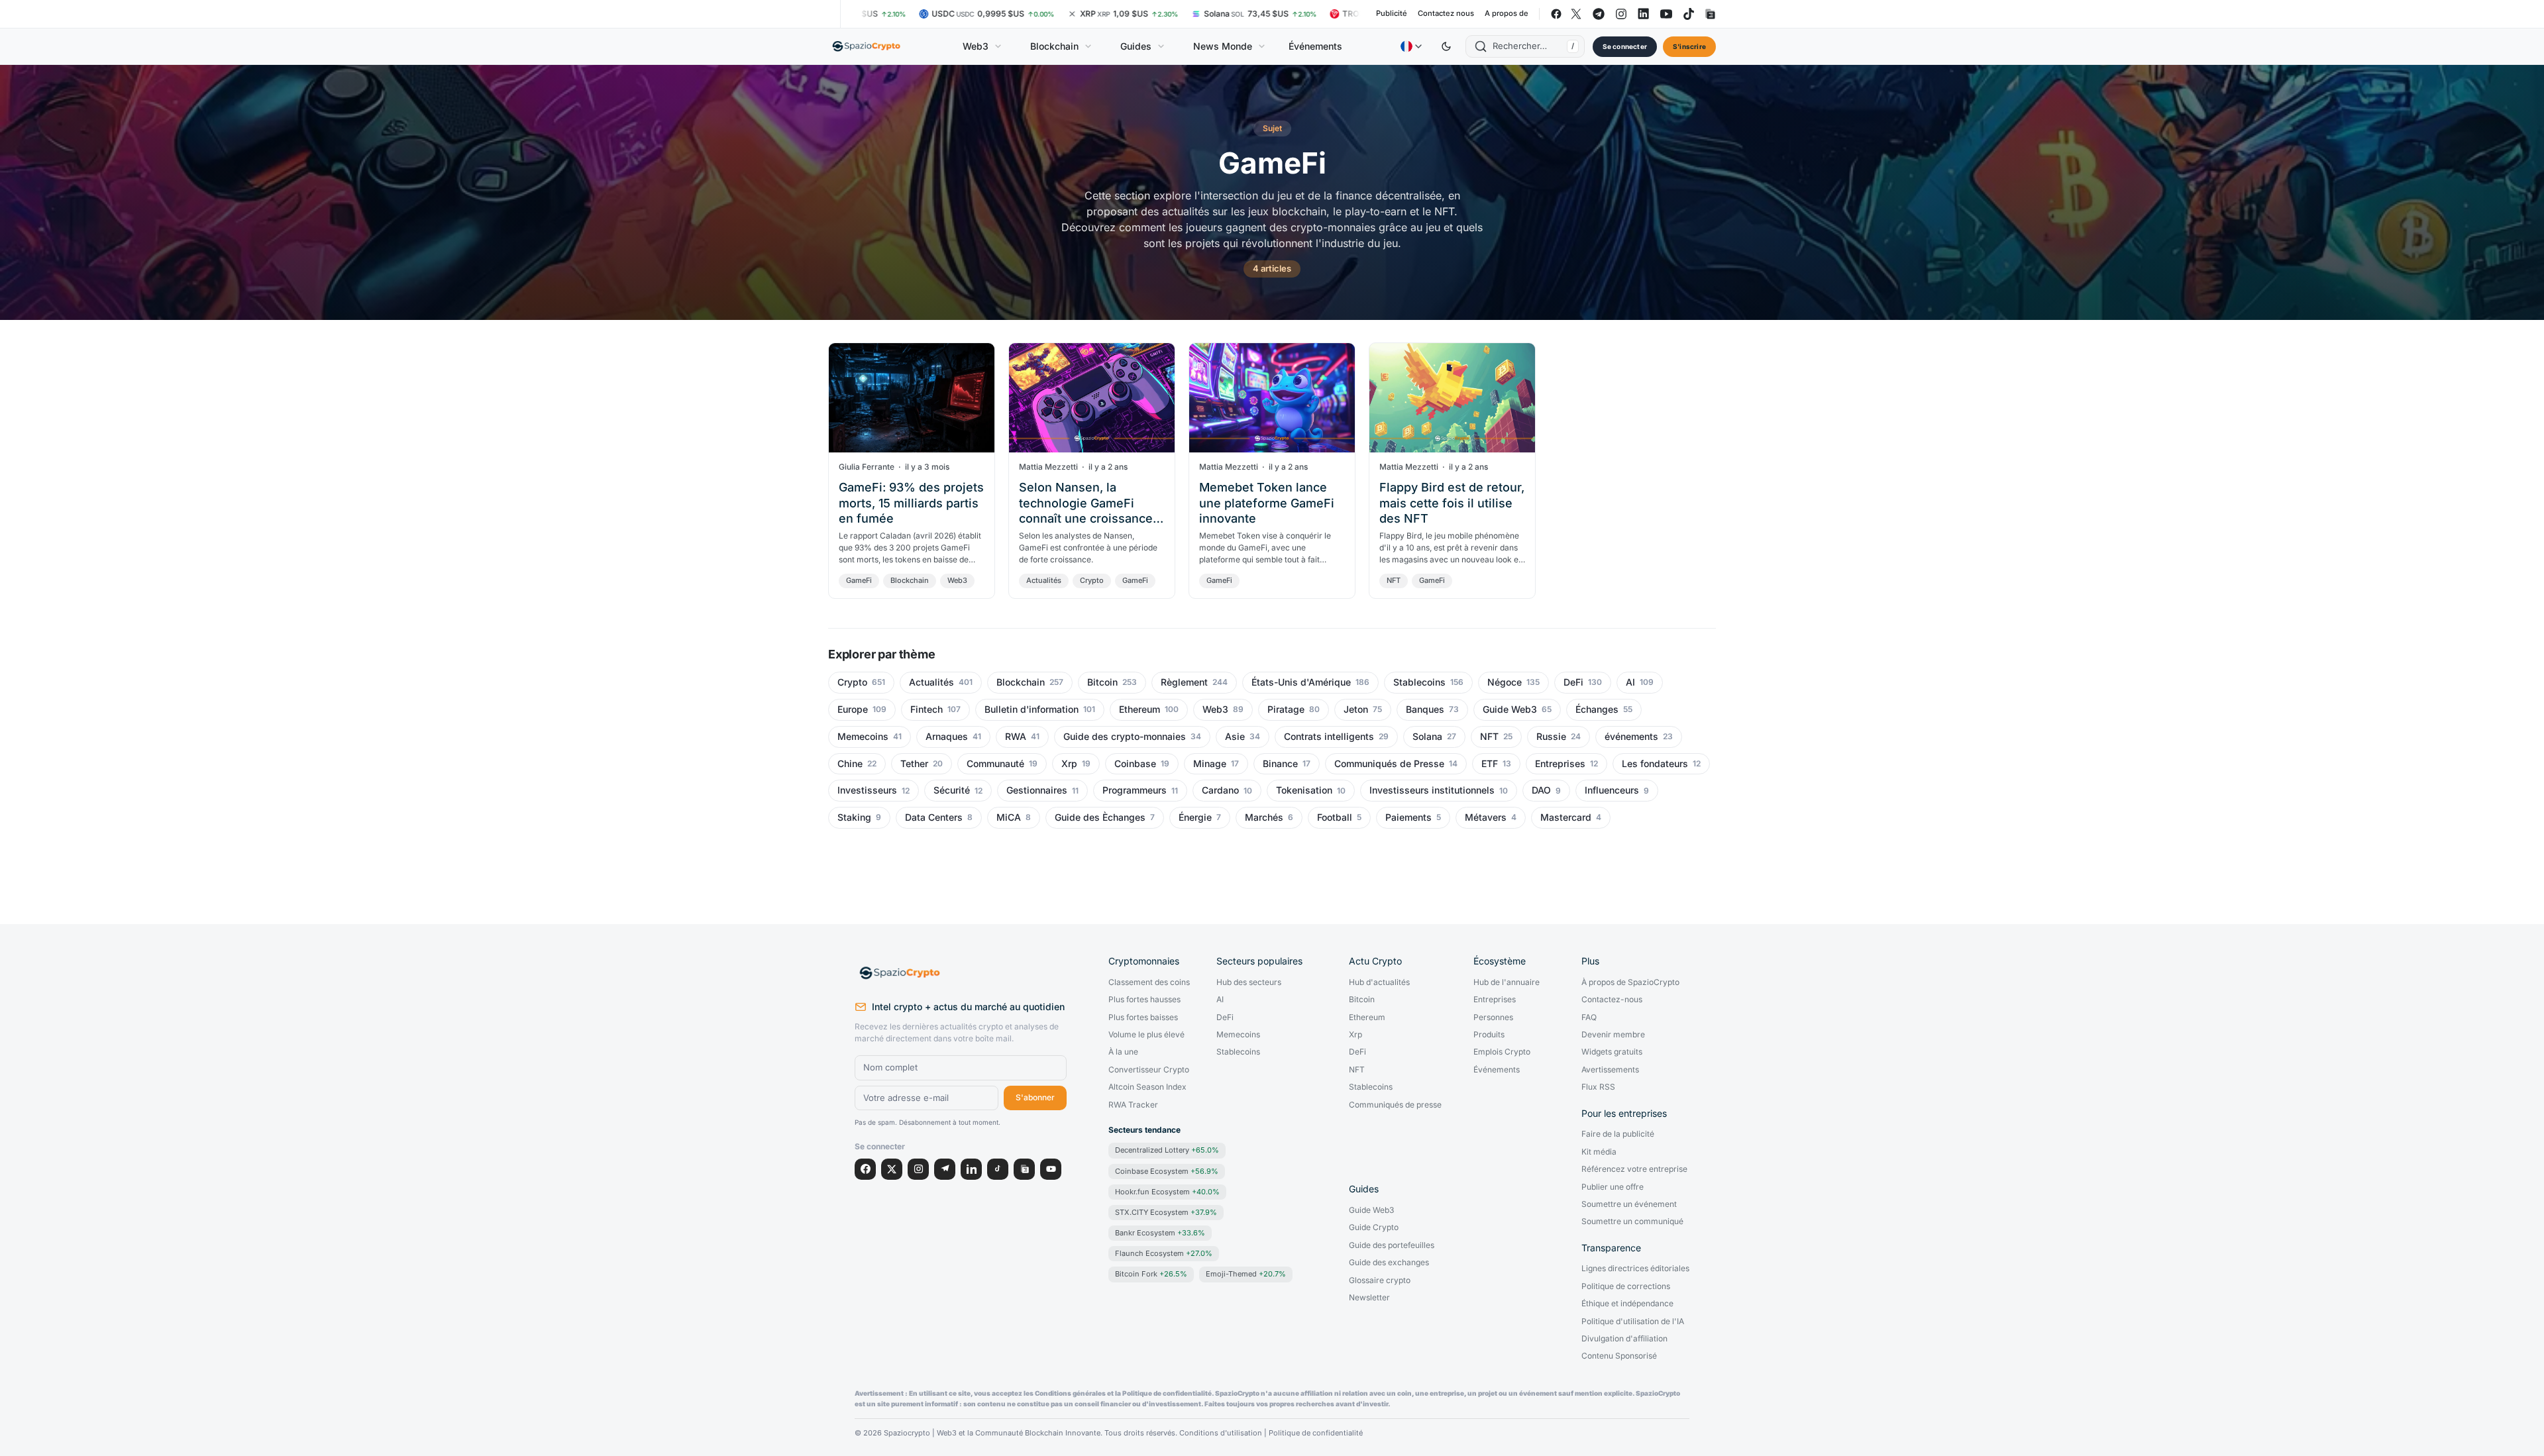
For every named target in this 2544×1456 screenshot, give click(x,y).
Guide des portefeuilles (1392, 1245)
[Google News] (1024, 1169)
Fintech (927, 709)
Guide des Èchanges (1100, 817)
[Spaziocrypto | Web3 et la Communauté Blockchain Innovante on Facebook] (1556, 14)
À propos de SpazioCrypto (1630, 982)
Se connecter (1625, 46)
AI (1630, 682)
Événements (1315, 46)
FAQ (1589, 1017)
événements (1631, 737)
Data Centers (934, 817)
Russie (1551, 737)
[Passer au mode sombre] (1446, 46)
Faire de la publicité (1618, 1134)
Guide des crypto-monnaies (1125, 737)
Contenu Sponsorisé (1619, 1356)
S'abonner (1035, 1097)
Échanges (1597, 709)
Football (1335, 817)
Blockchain (1054, 46)
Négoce (1505, 682)
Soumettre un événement (1629, 1204)
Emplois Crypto (1502, 1052)
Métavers (1486, 817)
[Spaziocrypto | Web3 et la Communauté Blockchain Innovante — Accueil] (867, 46)
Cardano (1220, 790)
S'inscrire (1689, 46)
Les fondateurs (1655, 764)
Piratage (1286, 709)
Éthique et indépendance (1627, 1304)
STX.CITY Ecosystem (1166, 1212)
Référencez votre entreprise (1634, 1169)
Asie (1235, 737)
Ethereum (1139, 709)
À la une (1123, 1052)
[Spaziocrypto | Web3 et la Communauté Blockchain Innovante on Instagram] (1621, 14)
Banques (1425, 709)
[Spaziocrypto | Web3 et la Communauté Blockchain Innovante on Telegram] (1599, 14)
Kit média (1599, 1152)
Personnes (1493, 1017)
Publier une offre (1613, 1187)
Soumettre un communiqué (1632, 1222)
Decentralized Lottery (1167, 1150)
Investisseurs (867, 790)
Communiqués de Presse (1389, 764)
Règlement (1184, 682)
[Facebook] (865, 1169)
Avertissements (1610, 1070)
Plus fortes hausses (1144, 1000)
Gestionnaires (1037, 790)
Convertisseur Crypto (1149, 1070)
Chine (850, 764)
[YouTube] (1051, 1169)
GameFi (859, 580)
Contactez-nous (1612, 1000)
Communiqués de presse (1395, 1105)
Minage (1210, 764)
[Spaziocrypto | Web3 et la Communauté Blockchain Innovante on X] (1576, 14)
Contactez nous (1446, 14)
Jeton (1356, 709)
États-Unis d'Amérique (1301, 682)
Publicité (1392, 14)
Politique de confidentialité (1316, 1433)
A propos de (1507, 14)
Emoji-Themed (1246, 1274)
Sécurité (952, 790)
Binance (1280, 764)
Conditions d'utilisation (1221, 1433)
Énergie (1195, 817)
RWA (1016, 737)
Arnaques (947, 737)
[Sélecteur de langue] (1411, 46)
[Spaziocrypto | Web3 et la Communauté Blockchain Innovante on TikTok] (1689, 14)
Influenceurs (1612, 790)
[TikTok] (998, 1169)
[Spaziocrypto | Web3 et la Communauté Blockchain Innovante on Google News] (1709, 14)
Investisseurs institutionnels (1432, 790)
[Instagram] (918, 1169)
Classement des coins (1149, 982)
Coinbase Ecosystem (1167, 1171)
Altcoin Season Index (1147, 1087)
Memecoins (863, 737)
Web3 (976, 46)
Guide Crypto (1374, 1227)
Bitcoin (1102, 682)
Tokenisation (1304, 790)
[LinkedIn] (971, 1169)
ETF (1490, 764)
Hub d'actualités (1379, 982)
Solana (1427, 737)
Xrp (1069, 764)
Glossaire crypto (1380, 1280)
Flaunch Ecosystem (1164, 1253)
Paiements (1408, 817)
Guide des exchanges (1389, 1263)
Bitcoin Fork (1151, 1274)
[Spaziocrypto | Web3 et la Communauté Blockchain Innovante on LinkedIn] (1644, 14)
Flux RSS (1598, 1087)
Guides (1136, 46)
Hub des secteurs (1249, 982)
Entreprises (1560, 764)
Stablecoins (1419, 682)
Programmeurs (1135, 790)
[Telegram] (945, 1169)
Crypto (1092, 580)
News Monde (1223, 46)
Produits (1489, 1035)
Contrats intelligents (1329, 737)
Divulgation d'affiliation (1624, 1339)
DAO (1541, 790)
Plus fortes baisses (1143, 1017)
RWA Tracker (1133, 1105)
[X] (892, 1169)
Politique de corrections (1626, 1286)
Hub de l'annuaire (1507, 982)
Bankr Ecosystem (1160, 1233)
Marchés (1264, 817)
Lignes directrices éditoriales (1635, 1269)
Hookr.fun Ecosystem (1167, 1192)
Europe (853, 709)
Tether (914, 764)
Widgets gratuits (1612, 1052)
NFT (1394, 580)
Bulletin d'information (1032, 709)
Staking (854, 817)
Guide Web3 (1510, 709)
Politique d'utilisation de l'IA (1633, 1322)
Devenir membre (1613, 1035)
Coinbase (1135, 764)
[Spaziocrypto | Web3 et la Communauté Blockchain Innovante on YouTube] (1666, 14)
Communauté (995, 764)
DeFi (1573, 682)
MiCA (1009, 817)
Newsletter (1369, 1298)
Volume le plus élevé (1146, 1035)
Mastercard (1566, 817)
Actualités (1044, 580)
